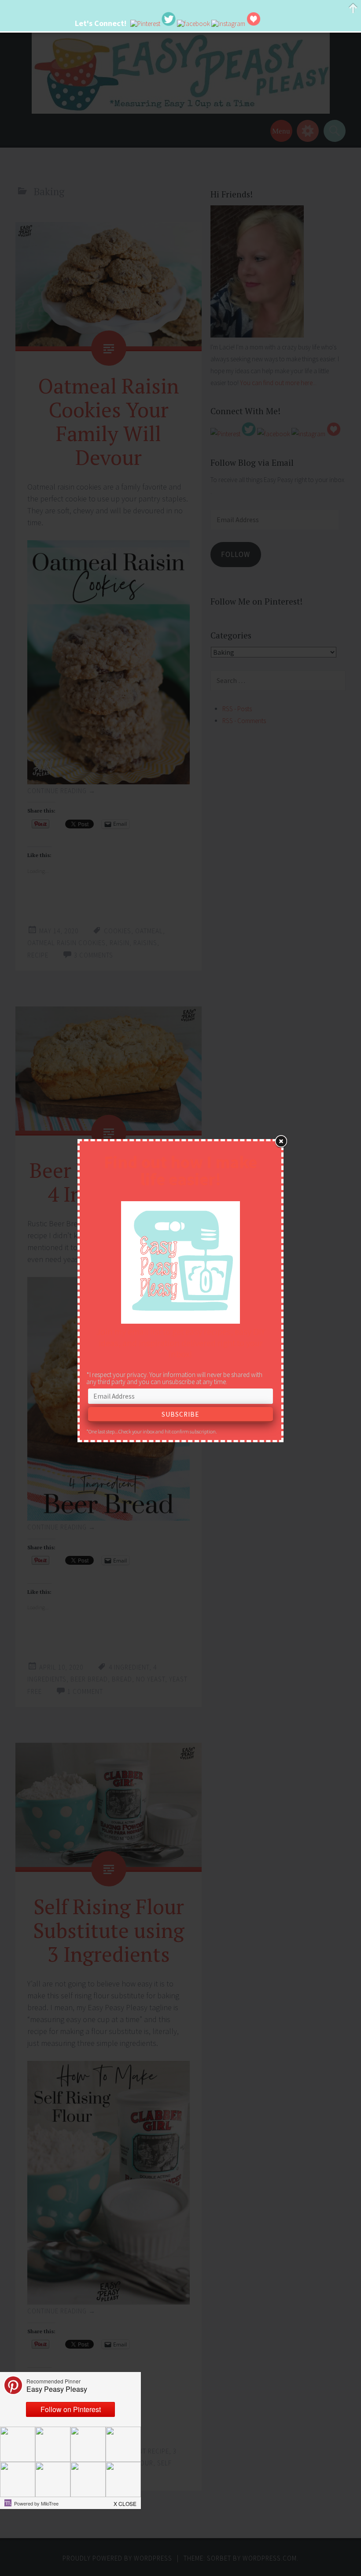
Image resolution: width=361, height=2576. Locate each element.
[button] (125, 2501)
